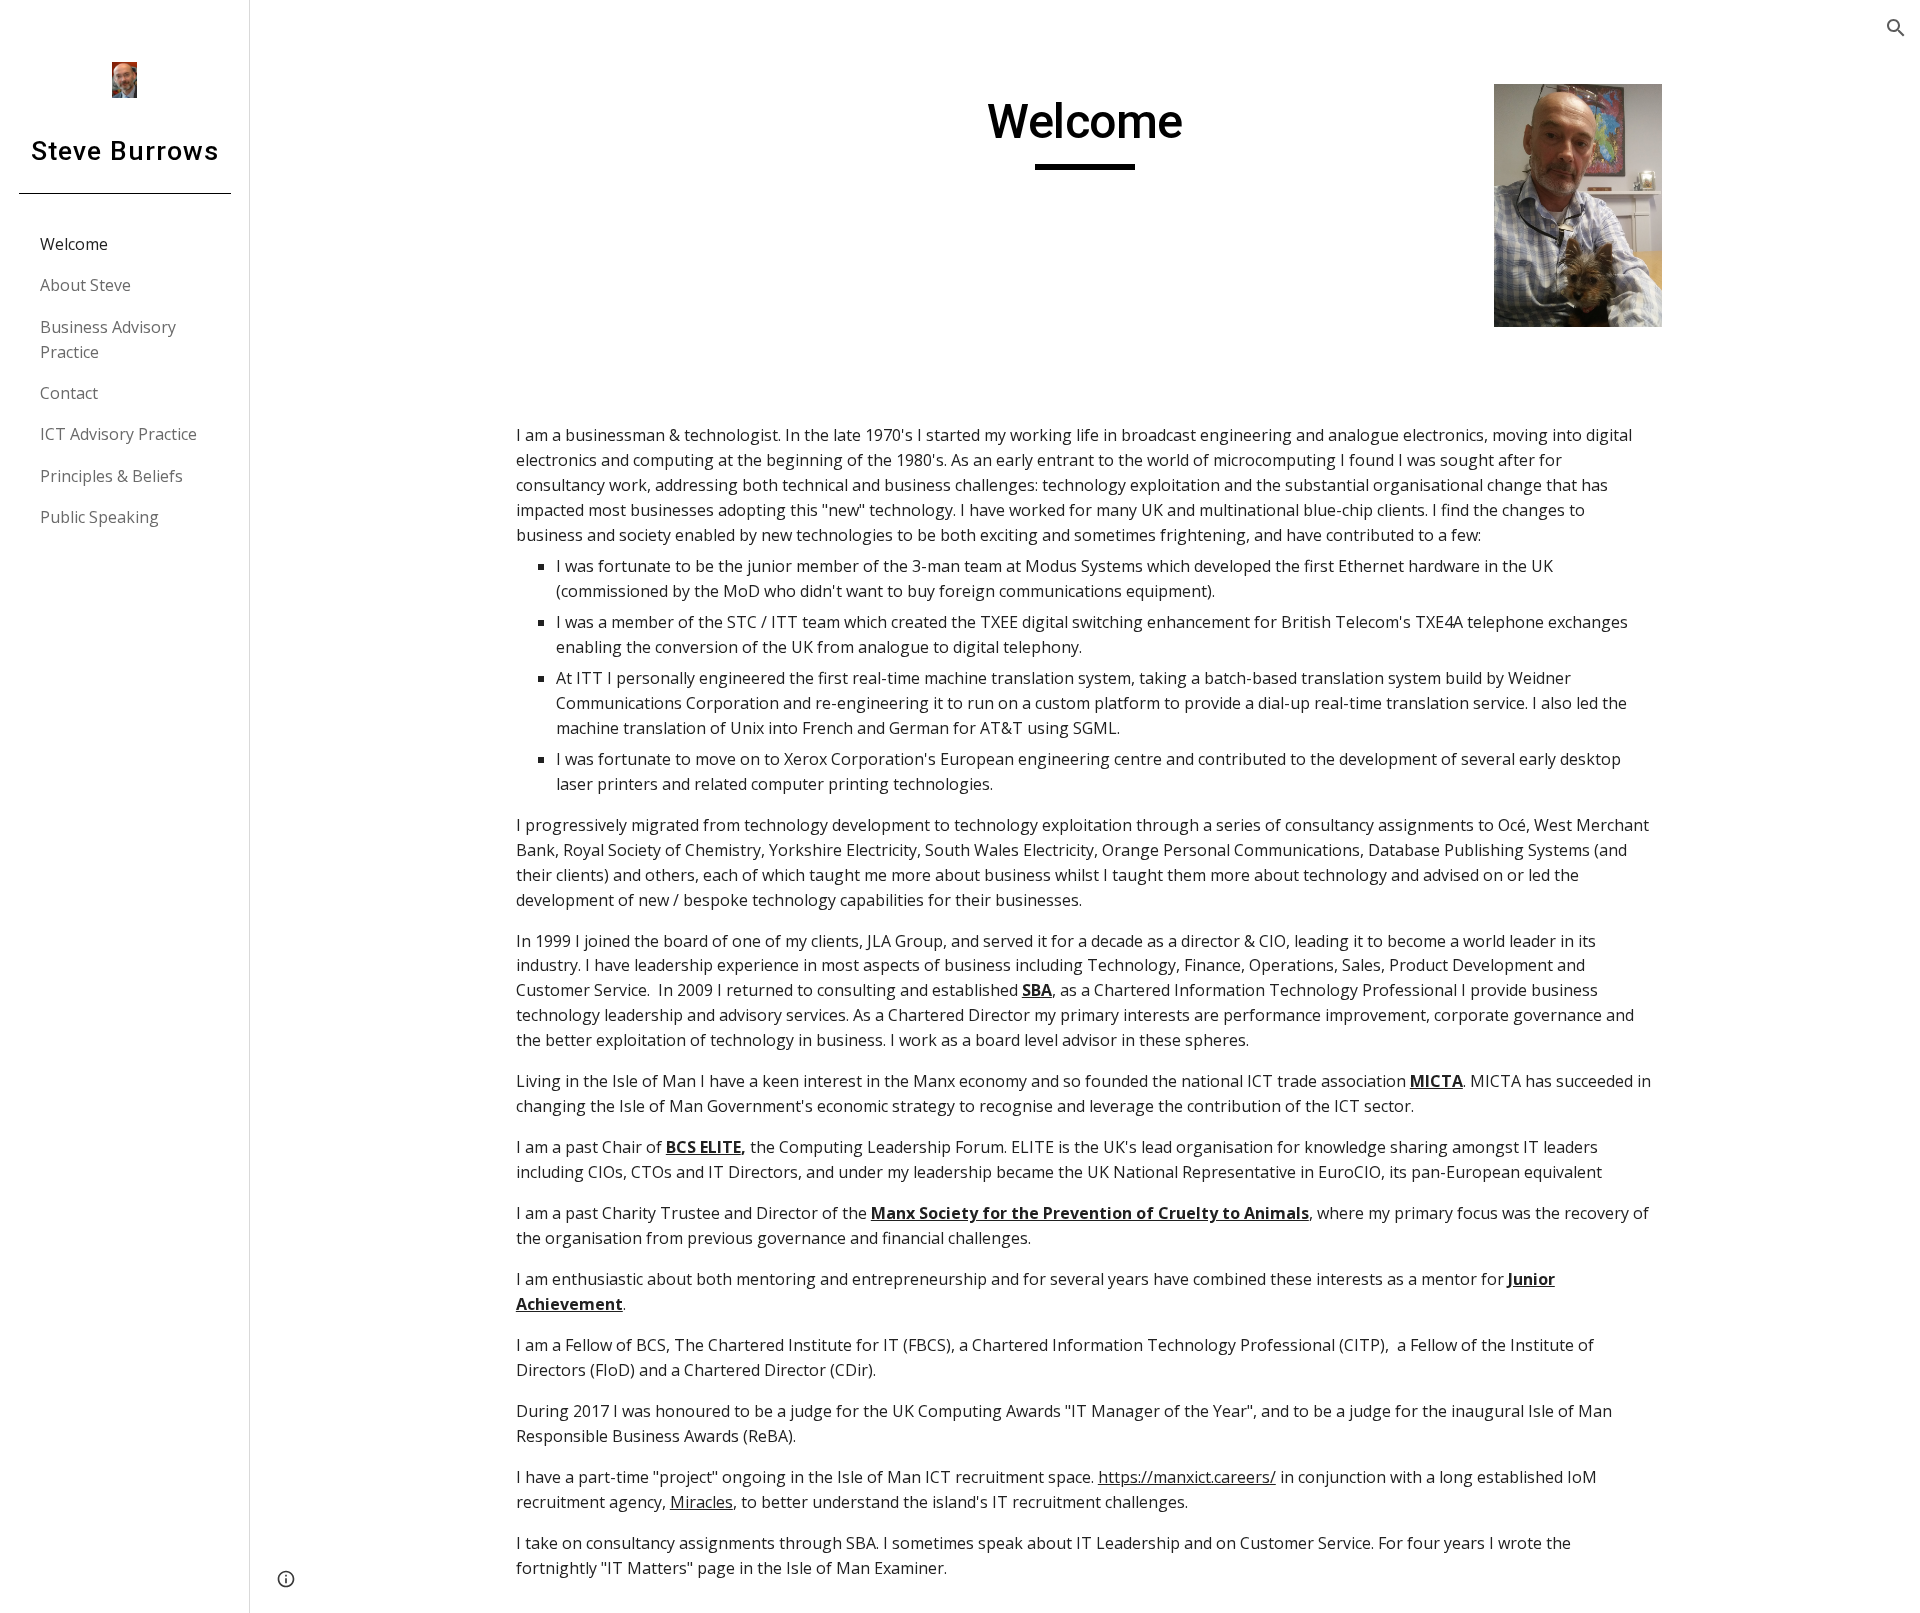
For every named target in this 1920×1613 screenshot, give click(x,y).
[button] (1896, 28)
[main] (1085, 131)
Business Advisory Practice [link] (108, 339)
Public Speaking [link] (99, 517)
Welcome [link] (74, 244)
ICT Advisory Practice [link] (118, 434)
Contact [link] (69, 393)
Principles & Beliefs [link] (111, 476)
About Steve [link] (85, 285)
